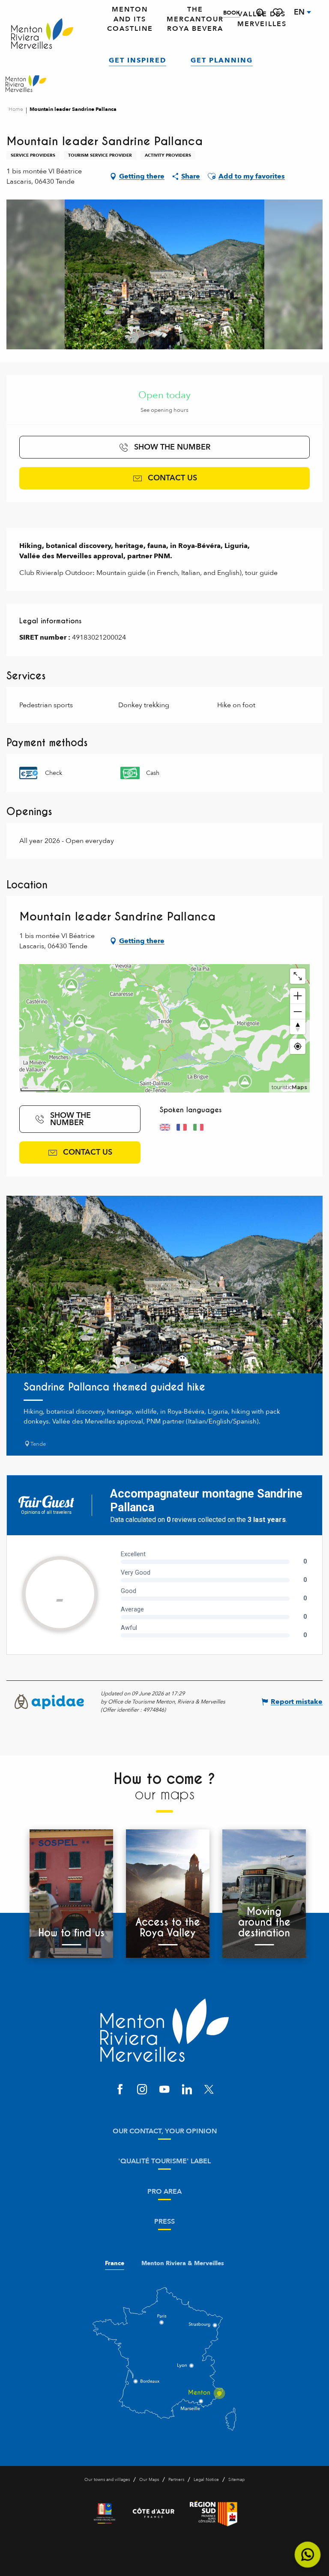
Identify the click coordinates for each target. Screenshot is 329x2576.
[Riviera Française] (105, 2513)
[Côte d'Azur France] (154, 2513)
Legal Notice (206, 2480)
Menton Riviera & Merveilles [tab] (183, 2263)
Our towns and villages (107, 2480)
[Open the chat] (308, 2555)
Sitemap (236, 2480)
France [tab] (115, 2263)
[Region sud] (214, 2513)
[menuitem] (42, 34)
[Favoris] (278, 13)
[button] (260, 13)
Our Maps (149, 2480)
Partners (176, 2480)
